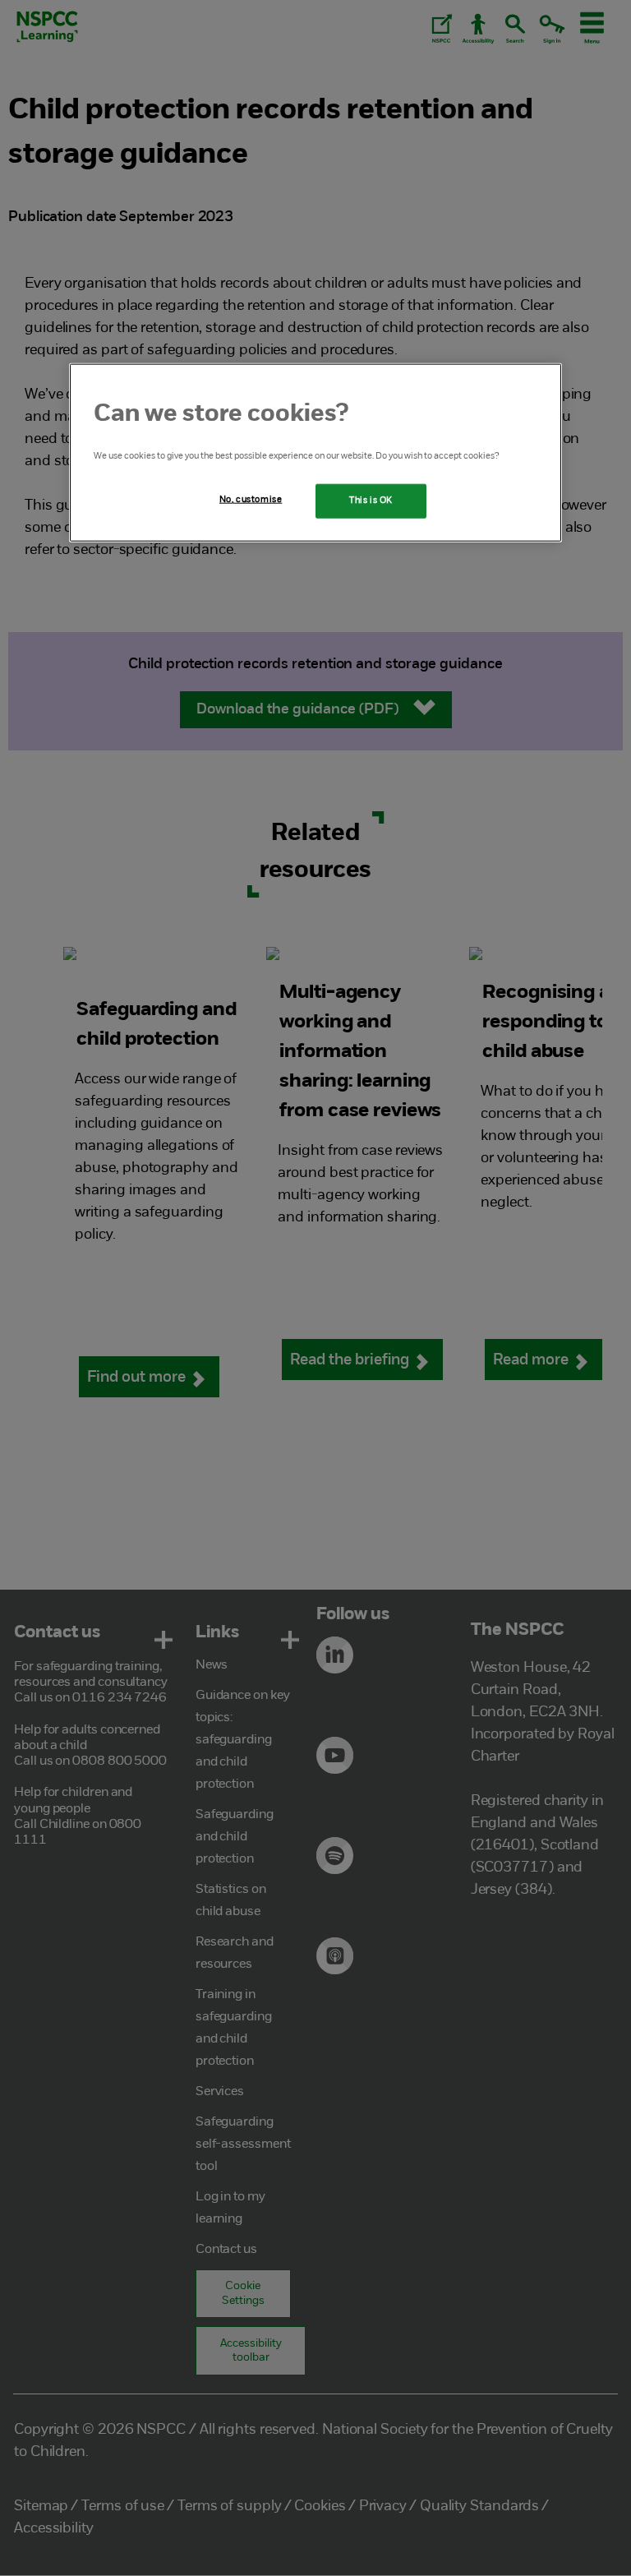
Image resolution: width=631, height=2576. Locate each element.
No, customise (251, 500)
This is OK (371, 501)
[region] (315, 453)
